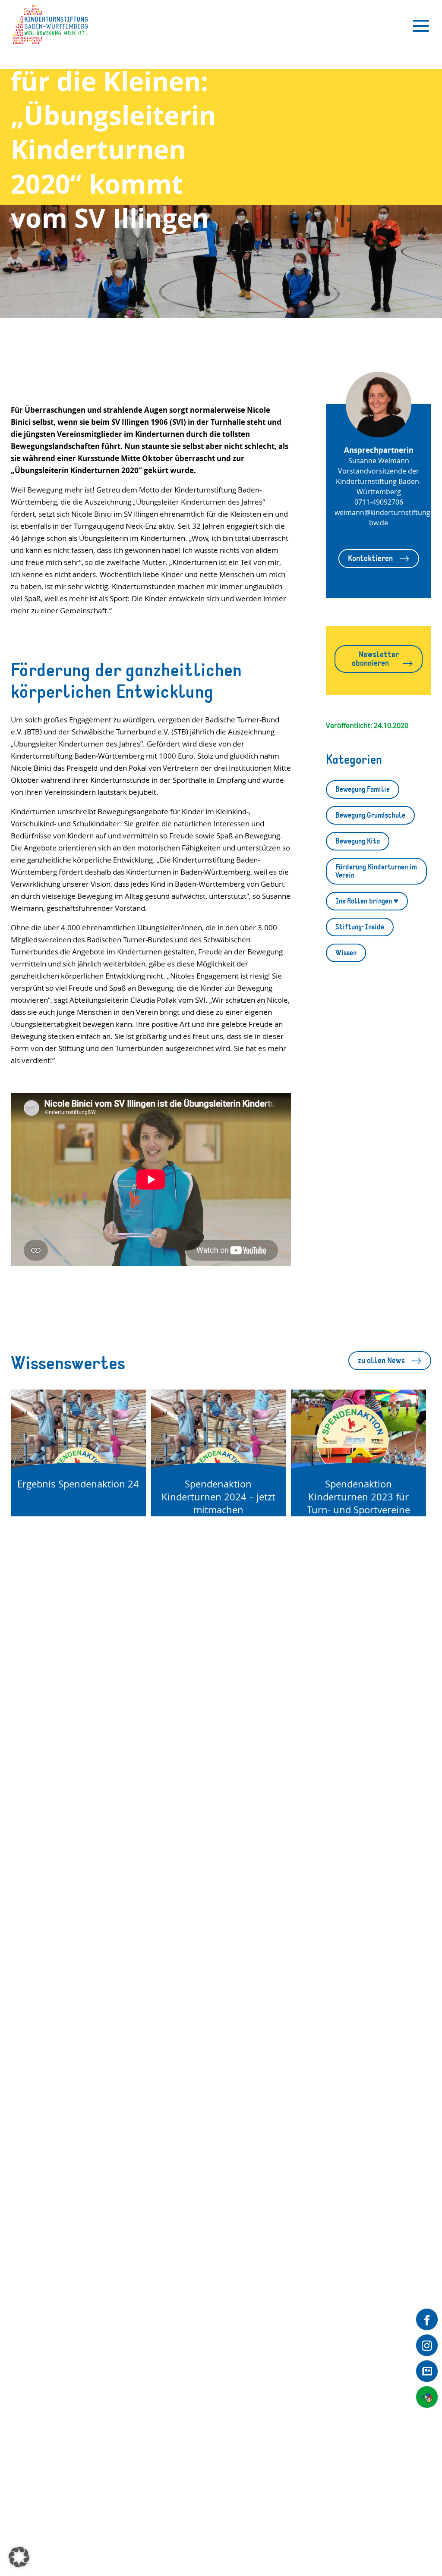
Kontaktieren (370, 558)
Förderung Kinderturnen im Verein (376, 871)
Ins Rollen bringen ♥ (367, 901)
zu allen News (381, 1360)
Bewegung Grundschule (370, 815)
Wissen (346, 953)
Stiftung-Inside (360, 927)
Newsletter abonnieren (375, 659)
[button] (19, 2557)
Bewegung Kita (358, 841)
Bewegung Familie (363, 789)
